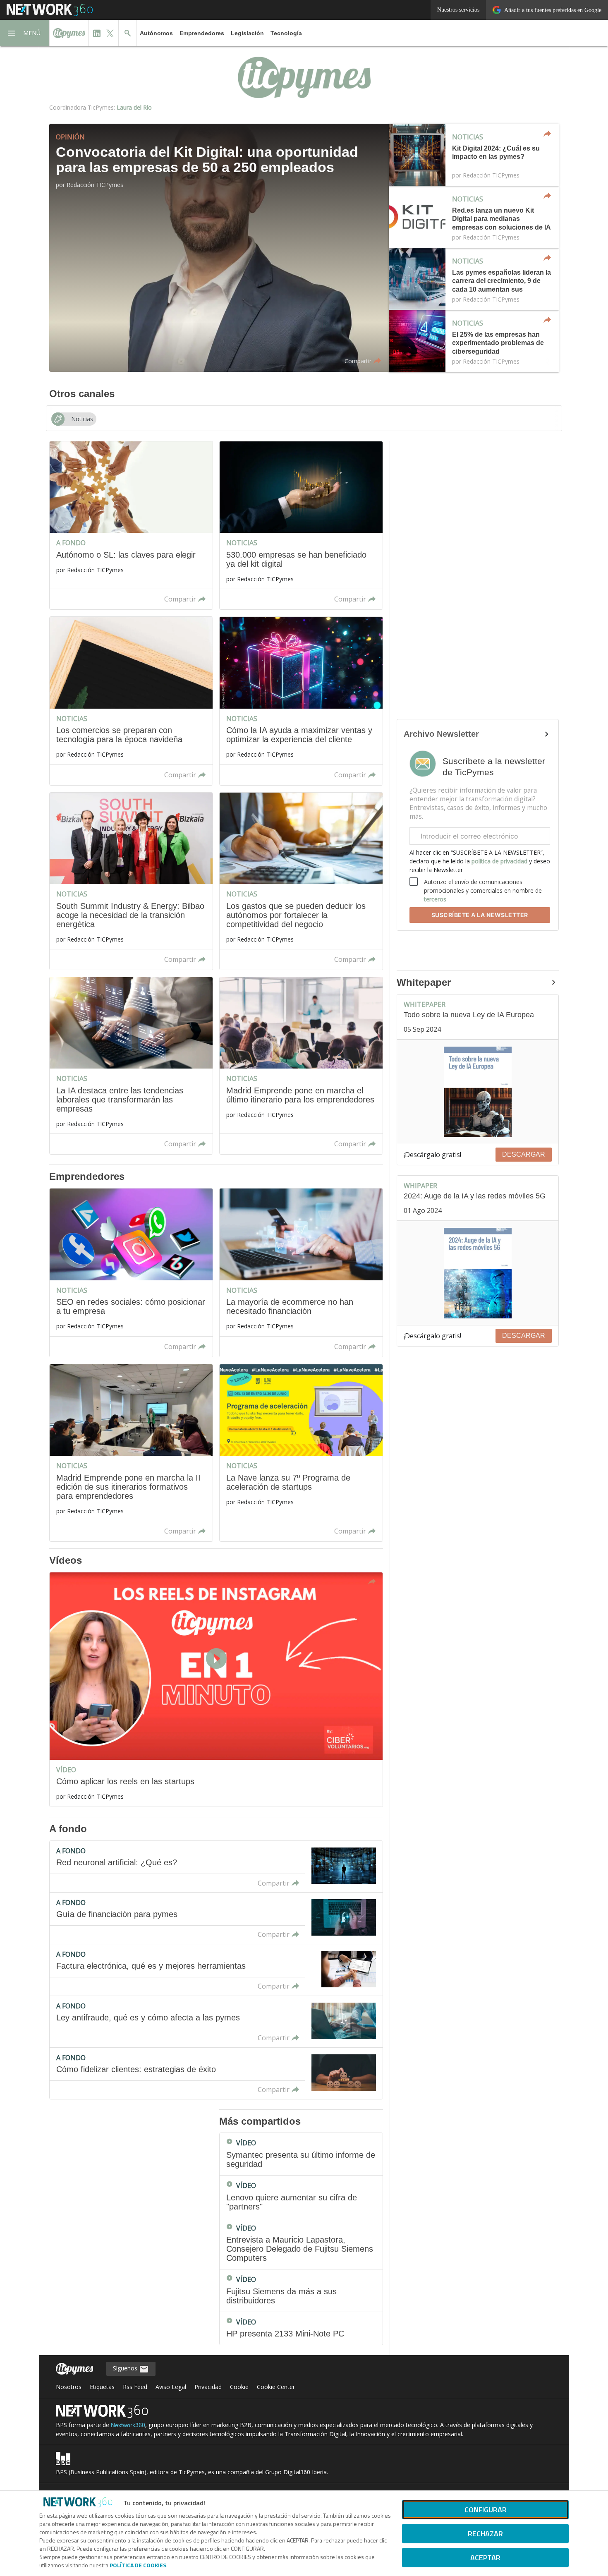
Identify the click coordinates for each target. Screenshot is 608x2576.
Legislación (247, 33)
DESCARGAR (524, 1154)
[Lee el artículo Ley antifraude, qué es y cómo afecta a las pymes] (216, 2022)
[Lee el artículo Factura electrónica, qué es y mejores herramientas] (216, 1970)
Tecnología (286, 33)
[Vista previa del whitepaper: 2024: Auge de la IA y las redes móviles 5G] (478, 1273)
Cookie (239, 2387)
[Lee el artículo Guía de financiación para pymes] (216, 1918)
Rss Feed (135, 2387)
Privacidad (208, 2387)
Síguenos (126, 2368)
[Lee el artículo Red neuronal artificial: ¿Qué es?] (216, 1867)
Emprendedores (202, 33)
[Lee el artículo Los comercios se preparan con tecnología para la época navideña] (131, 701)
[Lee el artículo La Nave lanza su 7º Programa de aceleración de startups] (301, 1453)
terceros (435, 899)
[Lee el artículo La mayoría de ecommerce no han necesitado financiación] (301, 1272)
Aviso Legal (171, 2387)
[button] (25, 33)
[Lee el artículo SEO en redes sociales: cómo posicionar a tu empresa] (131, 1272)
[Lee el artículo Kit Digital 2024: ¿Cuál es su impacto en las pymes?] (474, 155)
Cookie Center (276, 2387)
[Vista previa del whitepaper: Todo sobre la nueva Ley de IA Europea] (478, 1092)
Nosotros (69, 2387)
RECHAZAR (485, 2534)
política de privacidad (499, 861)
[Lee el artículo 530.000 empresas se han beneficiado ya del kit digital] (301, 525)
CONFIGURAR (486, 2510)
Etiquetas (102, 2387)
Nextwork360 (128, 2425)
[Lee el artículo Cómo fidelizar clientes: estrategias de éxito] (216, 2073)
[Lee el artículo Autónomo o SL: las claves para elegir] (131, 525)
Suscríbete (480, 915)
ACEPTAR (485, 2558)
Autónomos (156, 33)
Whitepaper (424, 982)
